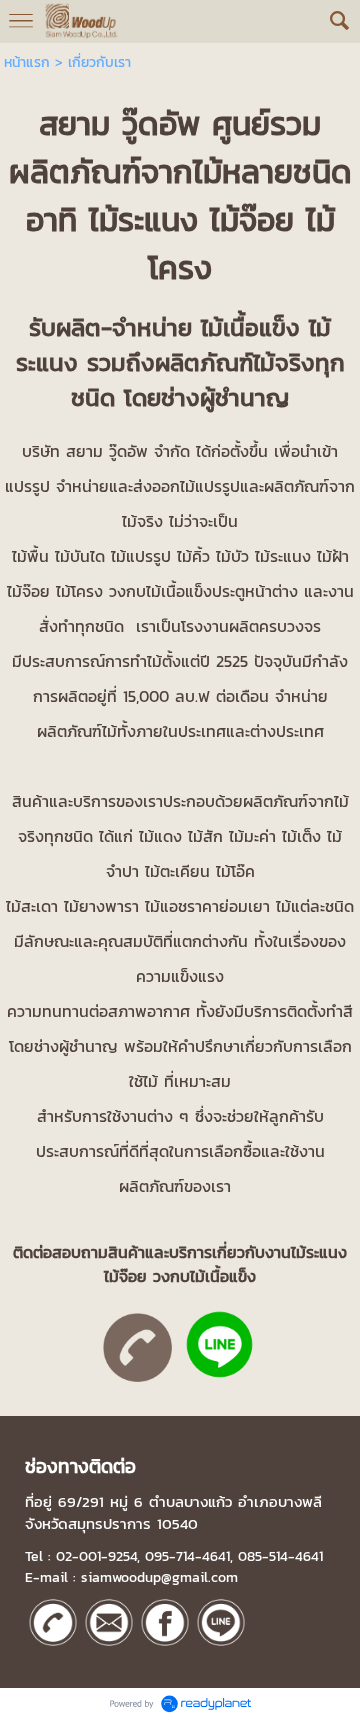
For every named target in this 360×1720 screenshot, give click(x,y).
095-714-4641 (187, 1556)
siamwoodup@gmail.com (159, 1577)
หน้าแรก (27, 62)
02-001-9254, (98, 1556)
